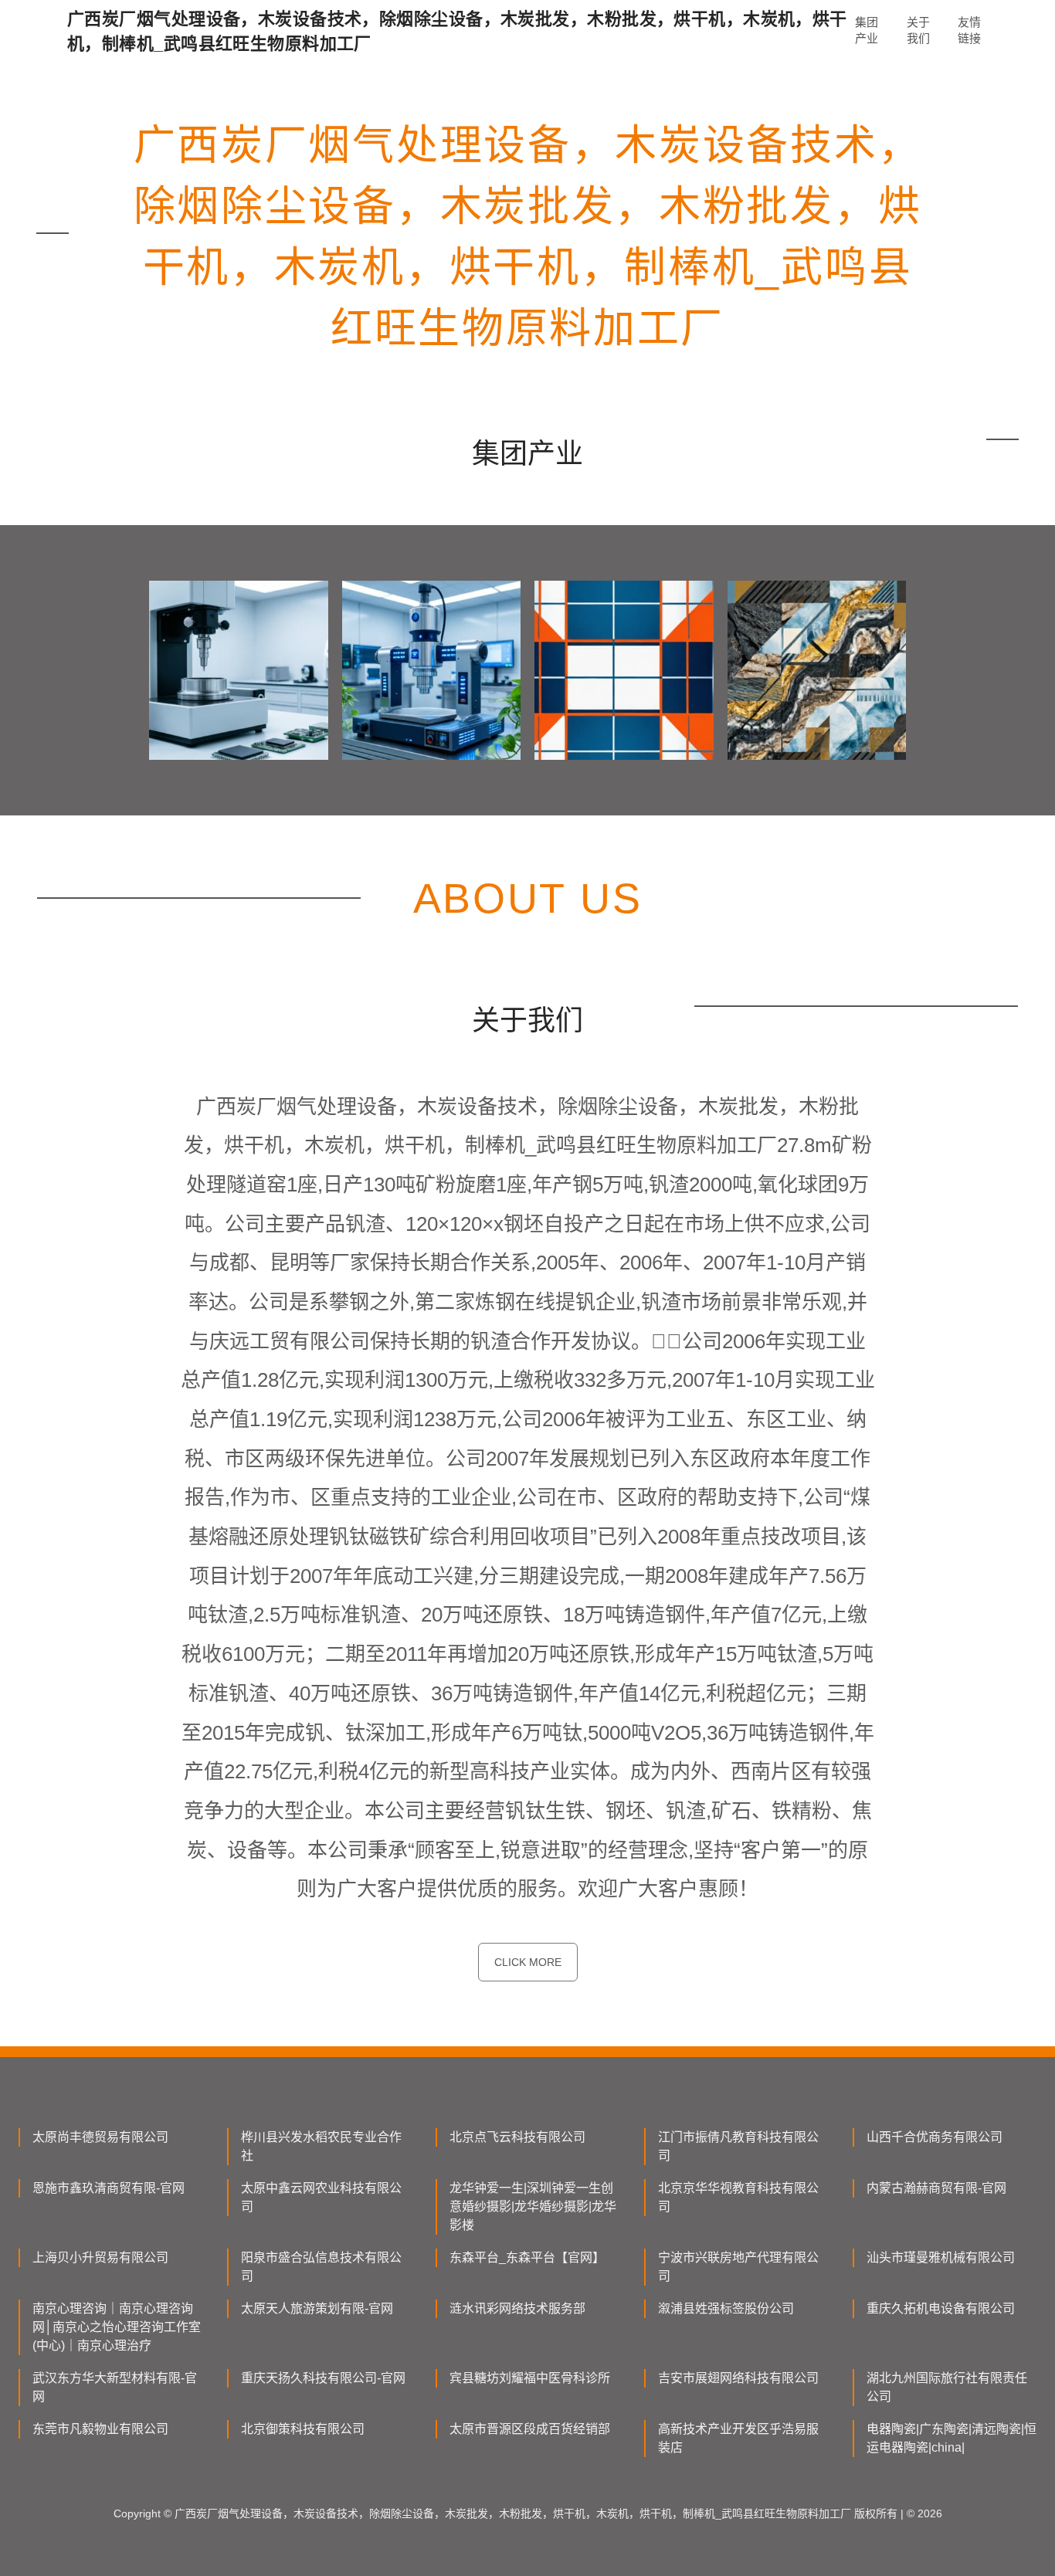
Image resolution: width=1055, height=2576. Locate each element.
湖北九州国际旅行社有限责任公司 (947, 2387)
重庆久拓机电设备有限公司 (941, 2308)
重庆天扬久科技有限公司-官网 (323, 2378)
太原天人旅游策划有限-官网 (317, 2308)
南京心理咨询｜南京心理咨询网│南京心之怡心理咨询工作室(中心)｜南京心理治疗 (117, 2327)
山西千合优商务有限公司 (935, 2137)
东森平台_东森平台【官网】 (527, 2257)
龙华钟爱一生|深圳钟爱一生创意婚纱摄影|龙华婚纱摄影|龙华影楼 (533, 2207)
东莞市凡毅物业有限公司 (100, 2429)
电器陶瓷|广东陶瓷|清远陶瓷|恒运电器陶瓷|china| (952, 2438)
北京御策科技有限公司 (303, 2429)
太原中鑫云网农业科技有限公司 (321, 2197)
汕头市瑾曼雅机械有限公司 (941, 2257)
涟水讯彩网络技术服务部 (517, 2308)
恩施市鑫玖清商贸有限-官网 (109, 2188)
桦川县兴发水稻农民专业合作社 (321, 2146)
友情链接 (969, 30)
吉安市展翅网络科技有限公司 (738, 2378)
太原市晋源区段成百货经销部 (530, 2429)
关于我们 (918, 30)
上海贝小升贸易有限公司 (100, 2257)
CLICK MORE (528, 1962)
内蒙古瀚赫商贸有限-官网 (936, 2188)
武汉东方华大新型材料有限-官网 (115, 2387)
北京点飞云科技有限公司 (517, 2137)
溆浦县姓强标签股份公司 (726, 2308)
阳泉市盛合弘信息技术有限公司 (321, 2267)
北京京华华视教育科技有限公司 (738, 2197)
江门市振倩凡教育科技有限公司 (738, 2146)
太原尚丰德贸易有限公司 (100, 2137)
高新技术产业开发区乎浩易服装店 (738, 2438)
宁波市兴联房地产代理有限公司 (738, 2267)
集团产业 (867, 30)
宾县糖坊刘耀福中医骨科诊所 (530, 2378)
